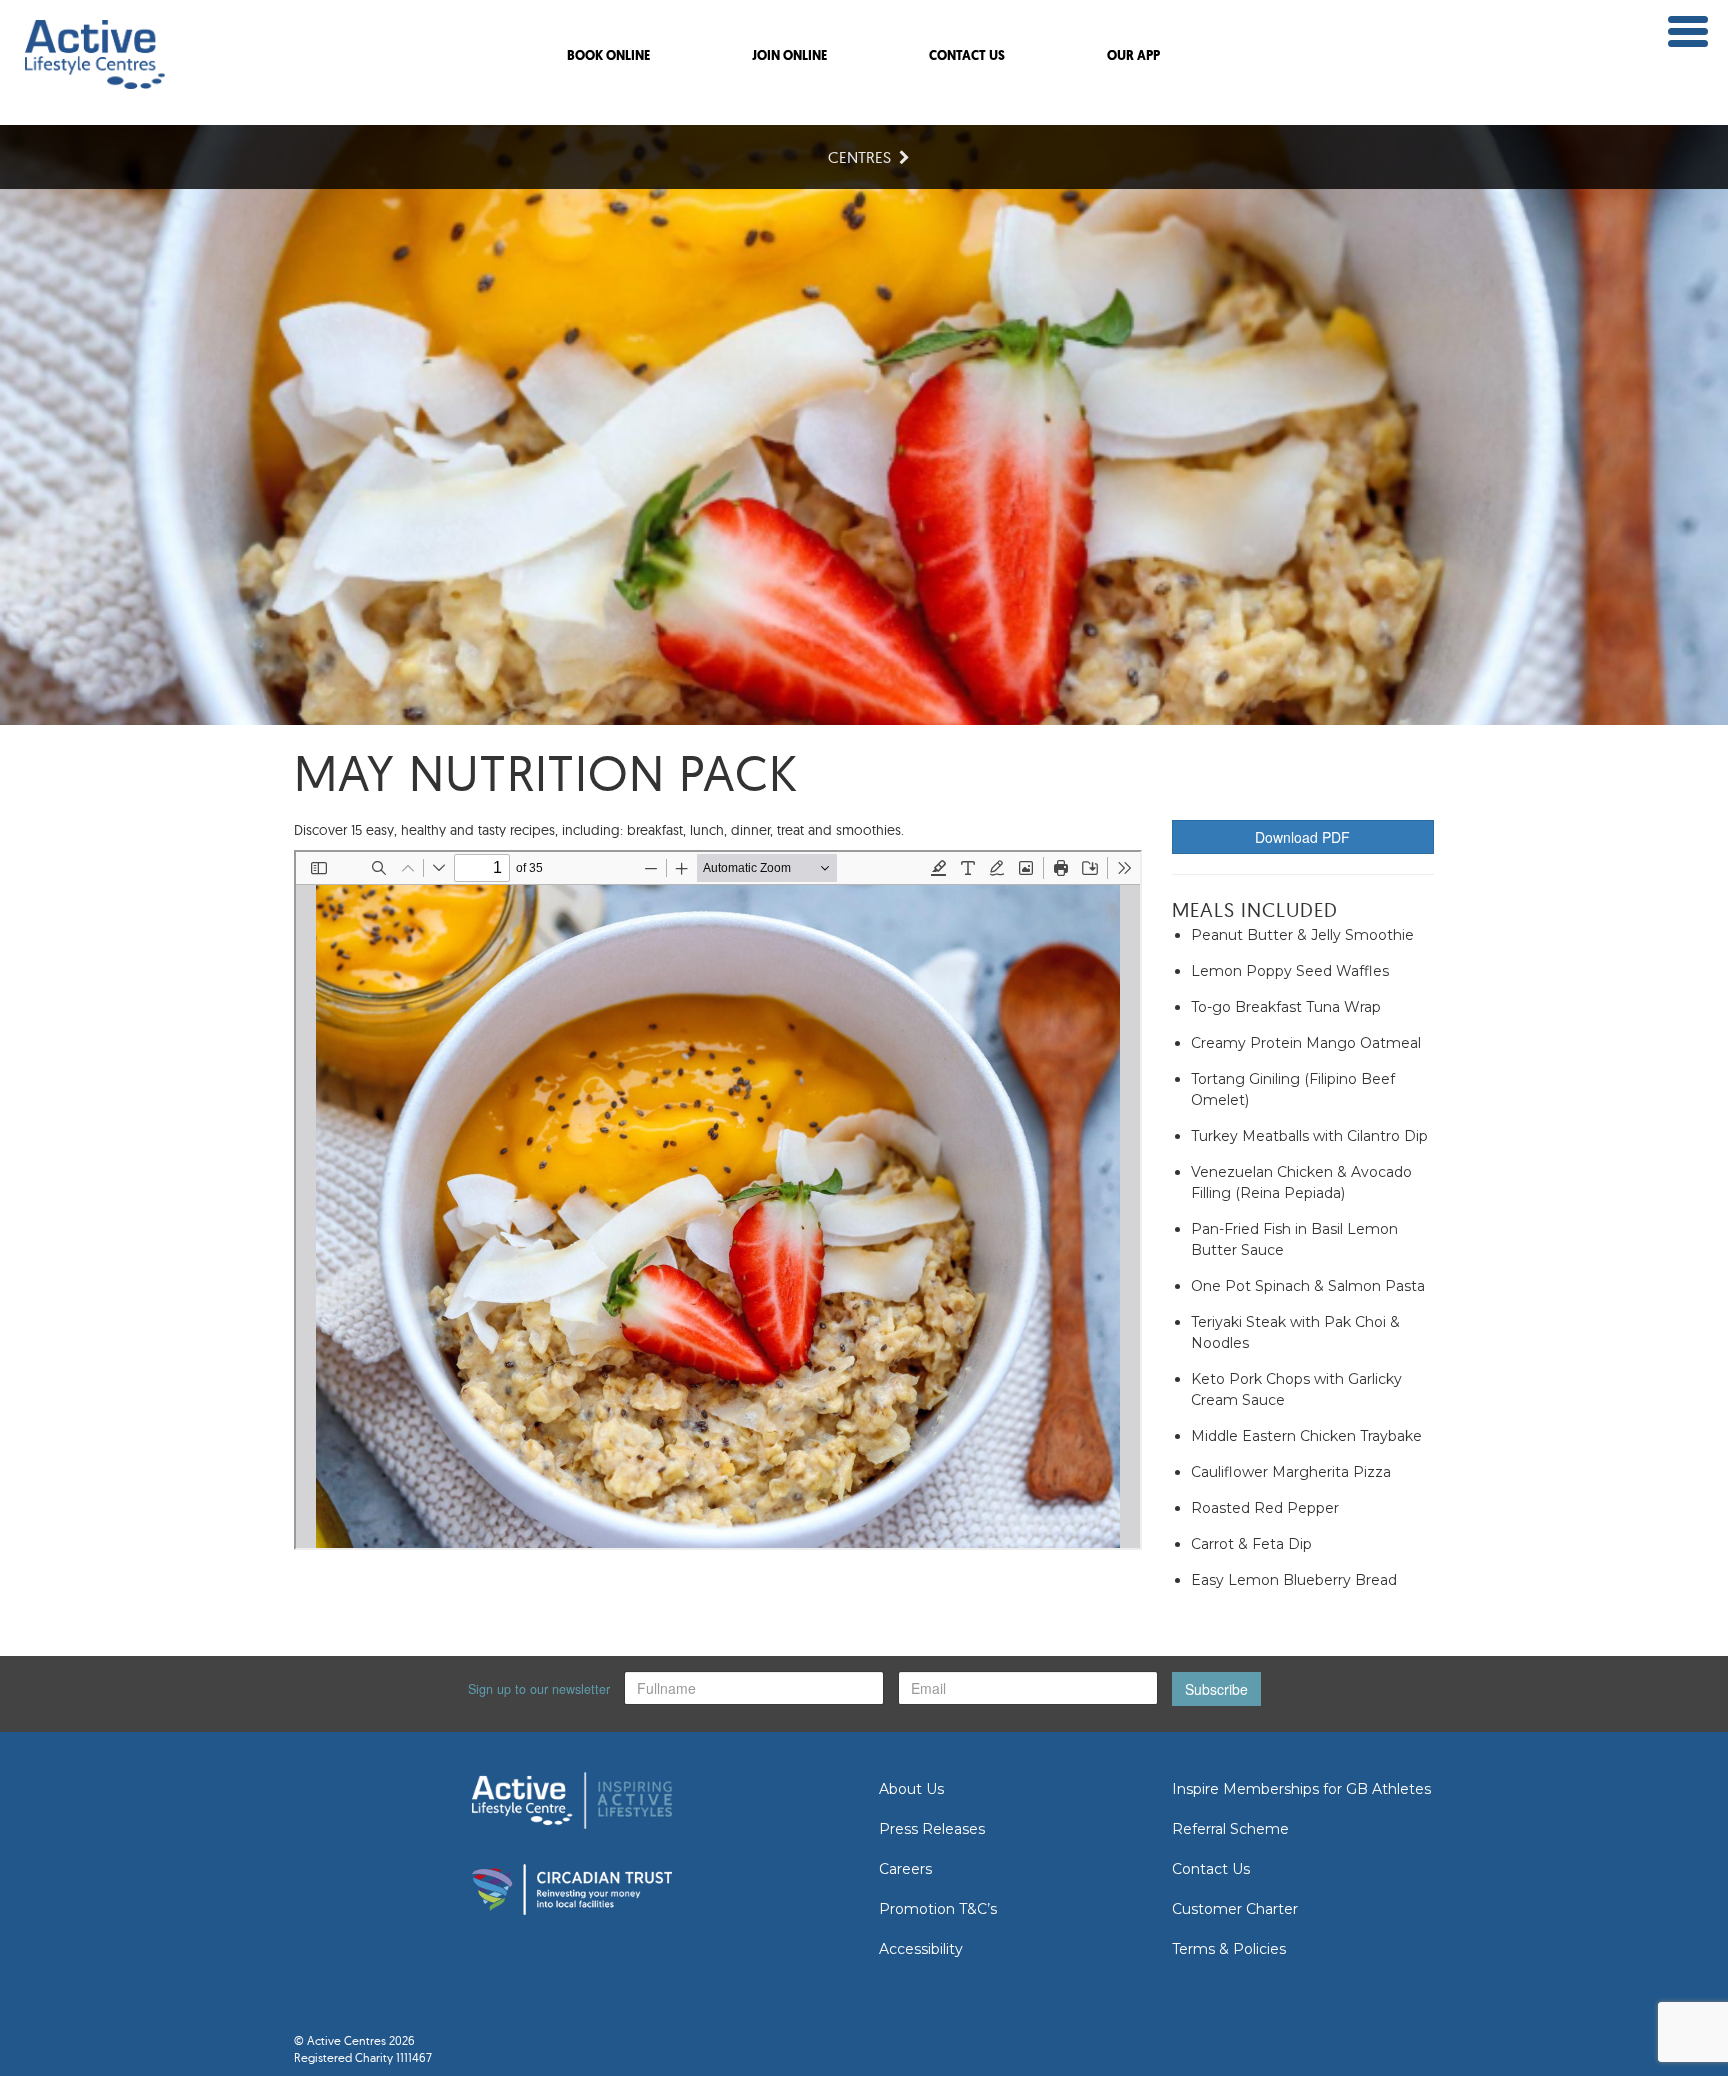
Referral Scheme (1230, 1829)
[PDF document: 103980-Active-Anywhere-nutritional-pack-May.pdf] (718, 1200)
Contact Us (1211, 1869)
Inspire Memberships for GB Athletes (1301, 1789)
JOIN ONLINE (789, 56)
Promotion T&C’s (938, 1909)
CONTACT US (967, 56)
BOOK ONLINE (608, 56)
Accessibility (921, 1949)
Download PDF (1302, 837)
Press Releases (932, 1829)
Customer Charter (1235, 1909)
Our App (1133, 56)
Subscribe (1216, 1689)
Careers (905, 1869)
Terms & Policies (1229, 1949)
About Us (911, 1789)
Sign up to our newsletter (539, 1689)
